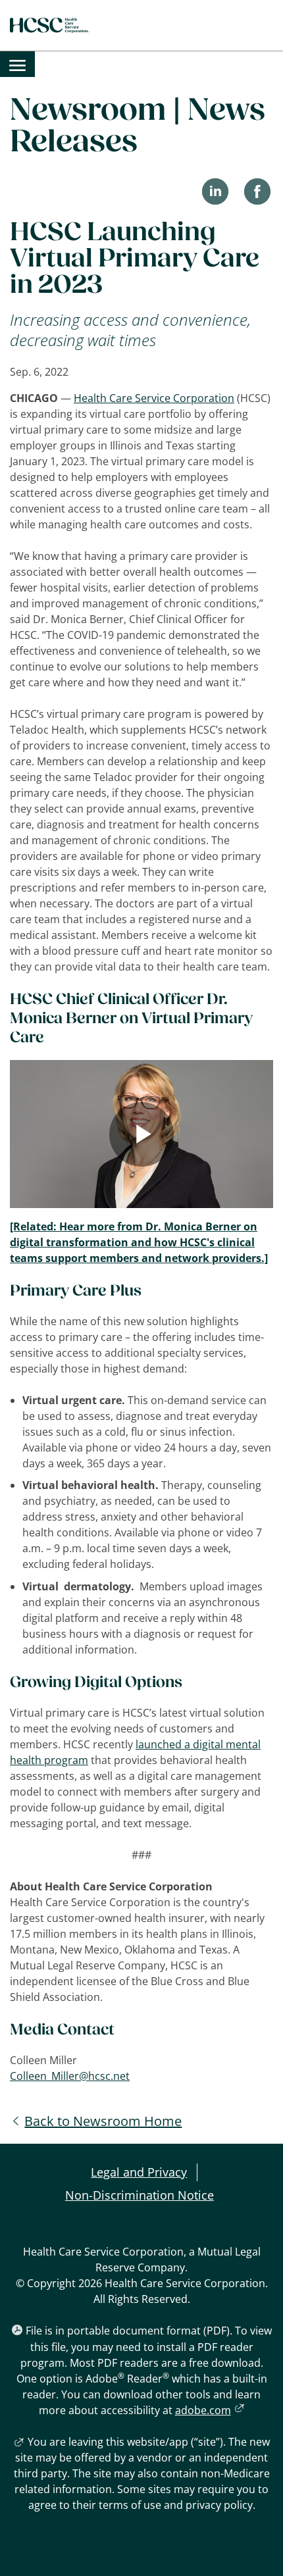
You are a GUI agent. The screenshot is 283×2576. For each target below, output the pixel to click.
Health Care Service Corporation (154, 398)
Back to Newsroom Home (103, 2121)
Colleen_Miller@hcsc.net (70, 2076)
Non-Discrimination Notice (140, 2195)
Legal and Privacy (139, 2172)
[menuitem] (17, 64)
